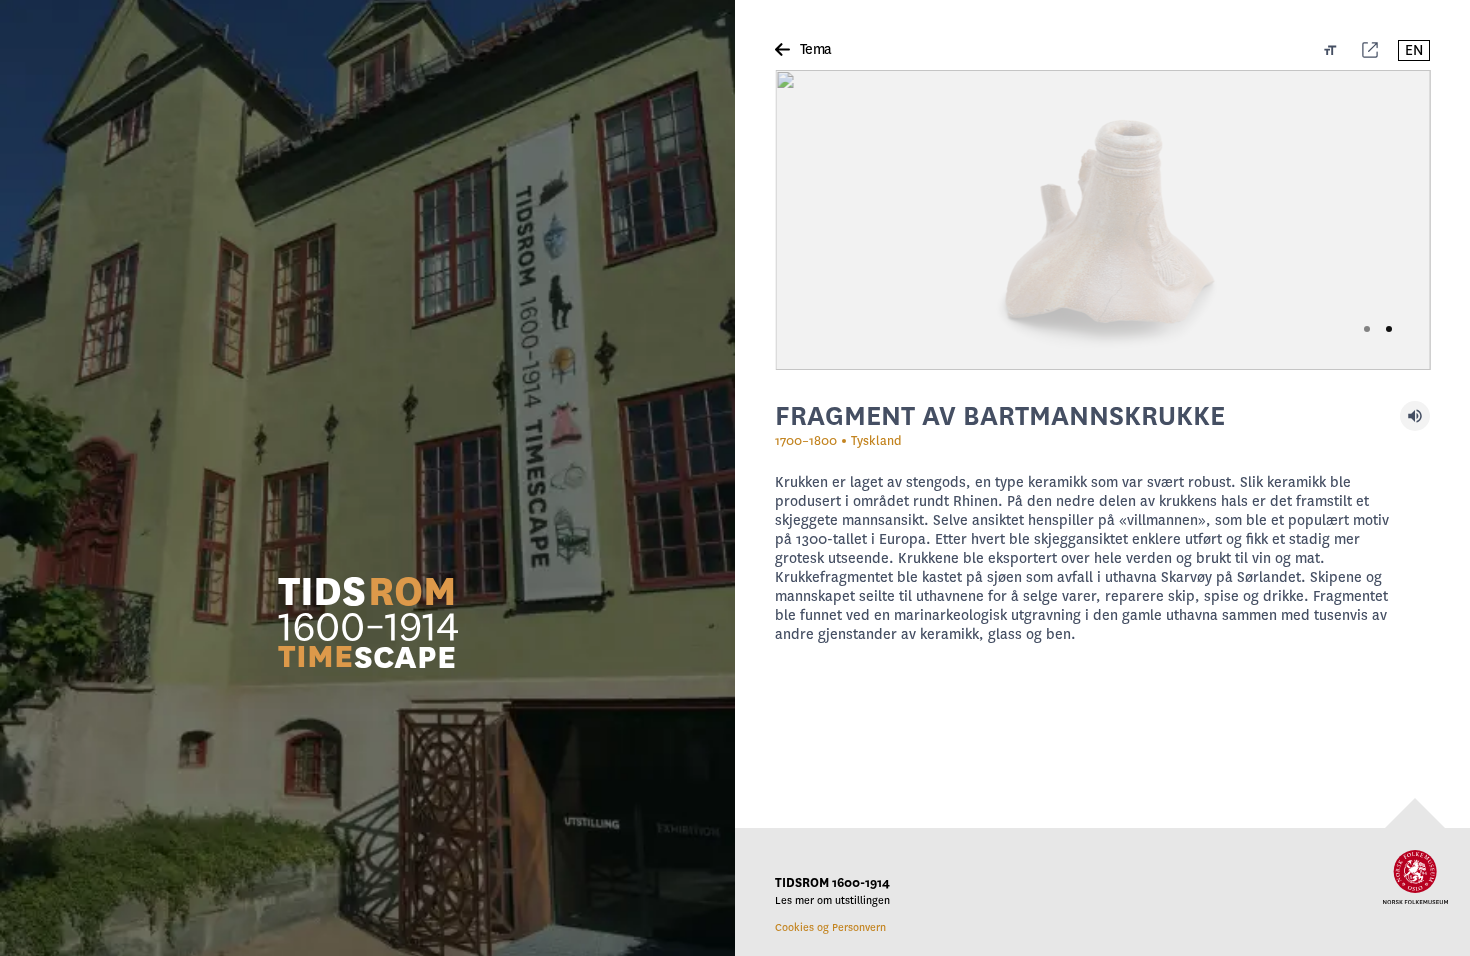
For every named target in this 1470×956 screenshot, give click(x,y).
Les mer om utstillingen (832, 900)
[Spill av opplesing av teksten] (1415, 416)
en (1414, 50)
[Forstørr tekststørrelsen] (1330, 50)
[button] (368, 621)
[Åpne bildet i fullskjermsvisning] (1102, 220)
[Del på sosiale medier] (1370, 50)
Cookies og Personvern (830, 927)
